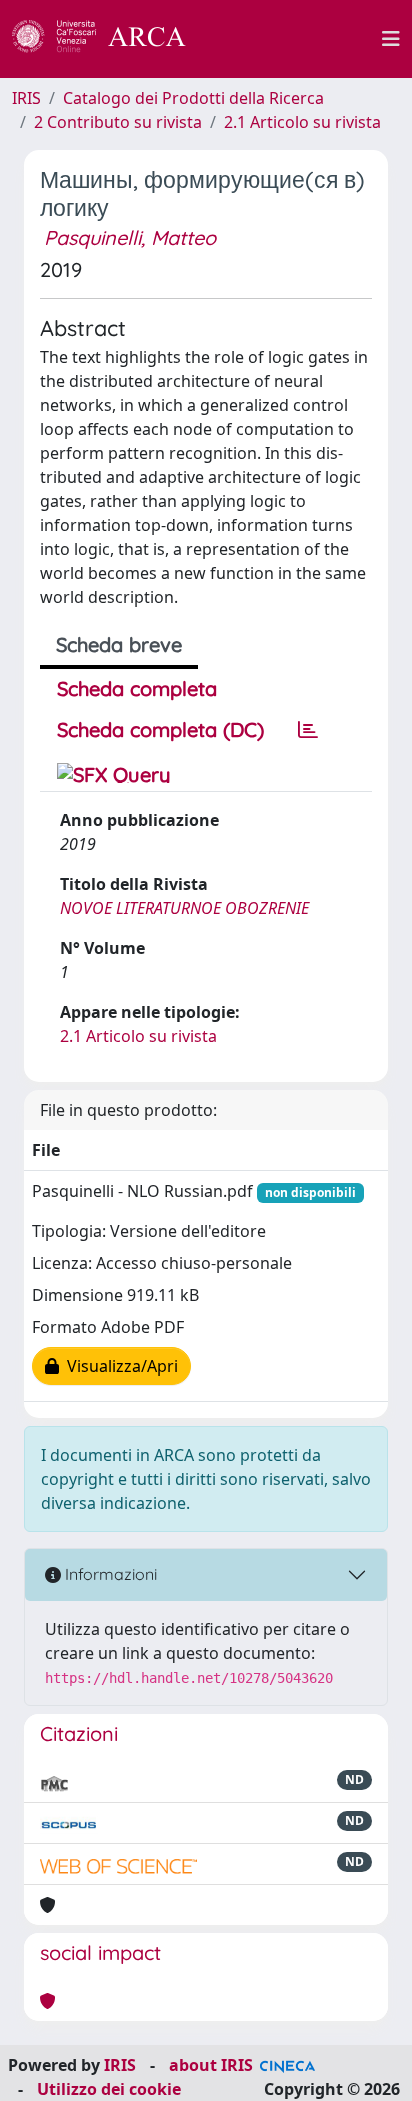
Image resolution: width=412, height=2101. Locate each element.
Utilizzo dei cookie (109, 2089)
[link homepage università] (295, 39)
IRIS (26, 98)
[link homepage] (110, 39)
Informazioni (109, 1574)
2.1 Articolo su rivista (302, 122)
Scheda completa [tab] (137, 688)
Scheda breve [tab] (119, 644)
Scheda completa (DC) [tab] (160, 729)
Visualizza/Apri (118, 1366)
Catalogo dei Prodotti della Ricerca (193, 98)
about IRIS (211, 2065)
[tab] (308, 730)
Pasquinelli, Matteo (130, 237)
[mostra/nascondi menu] (391, 39)
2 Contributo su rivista (118, 122)
